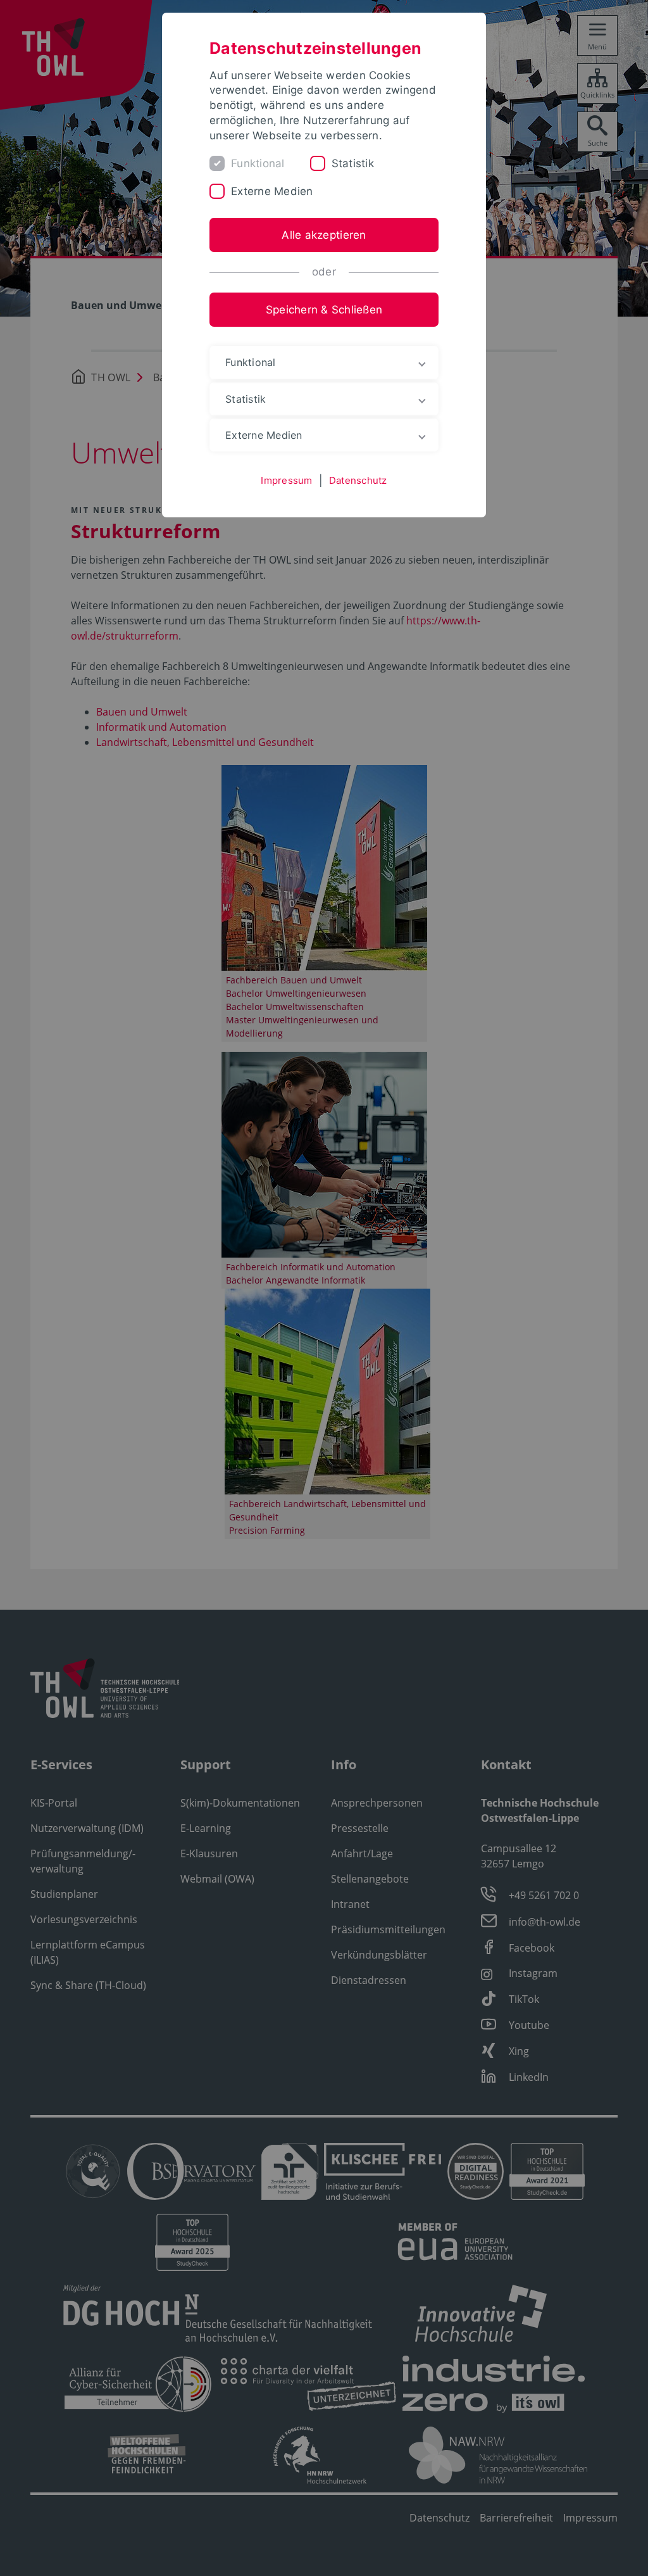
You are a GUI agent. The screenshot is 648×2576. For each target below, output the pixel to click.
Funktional (258, 163)
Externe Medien (272, 191)
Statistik (353, 163)
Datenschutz (358, 480)
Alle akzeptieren (324, 235)
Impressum (286, 480)
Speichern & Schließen (324, 310)
